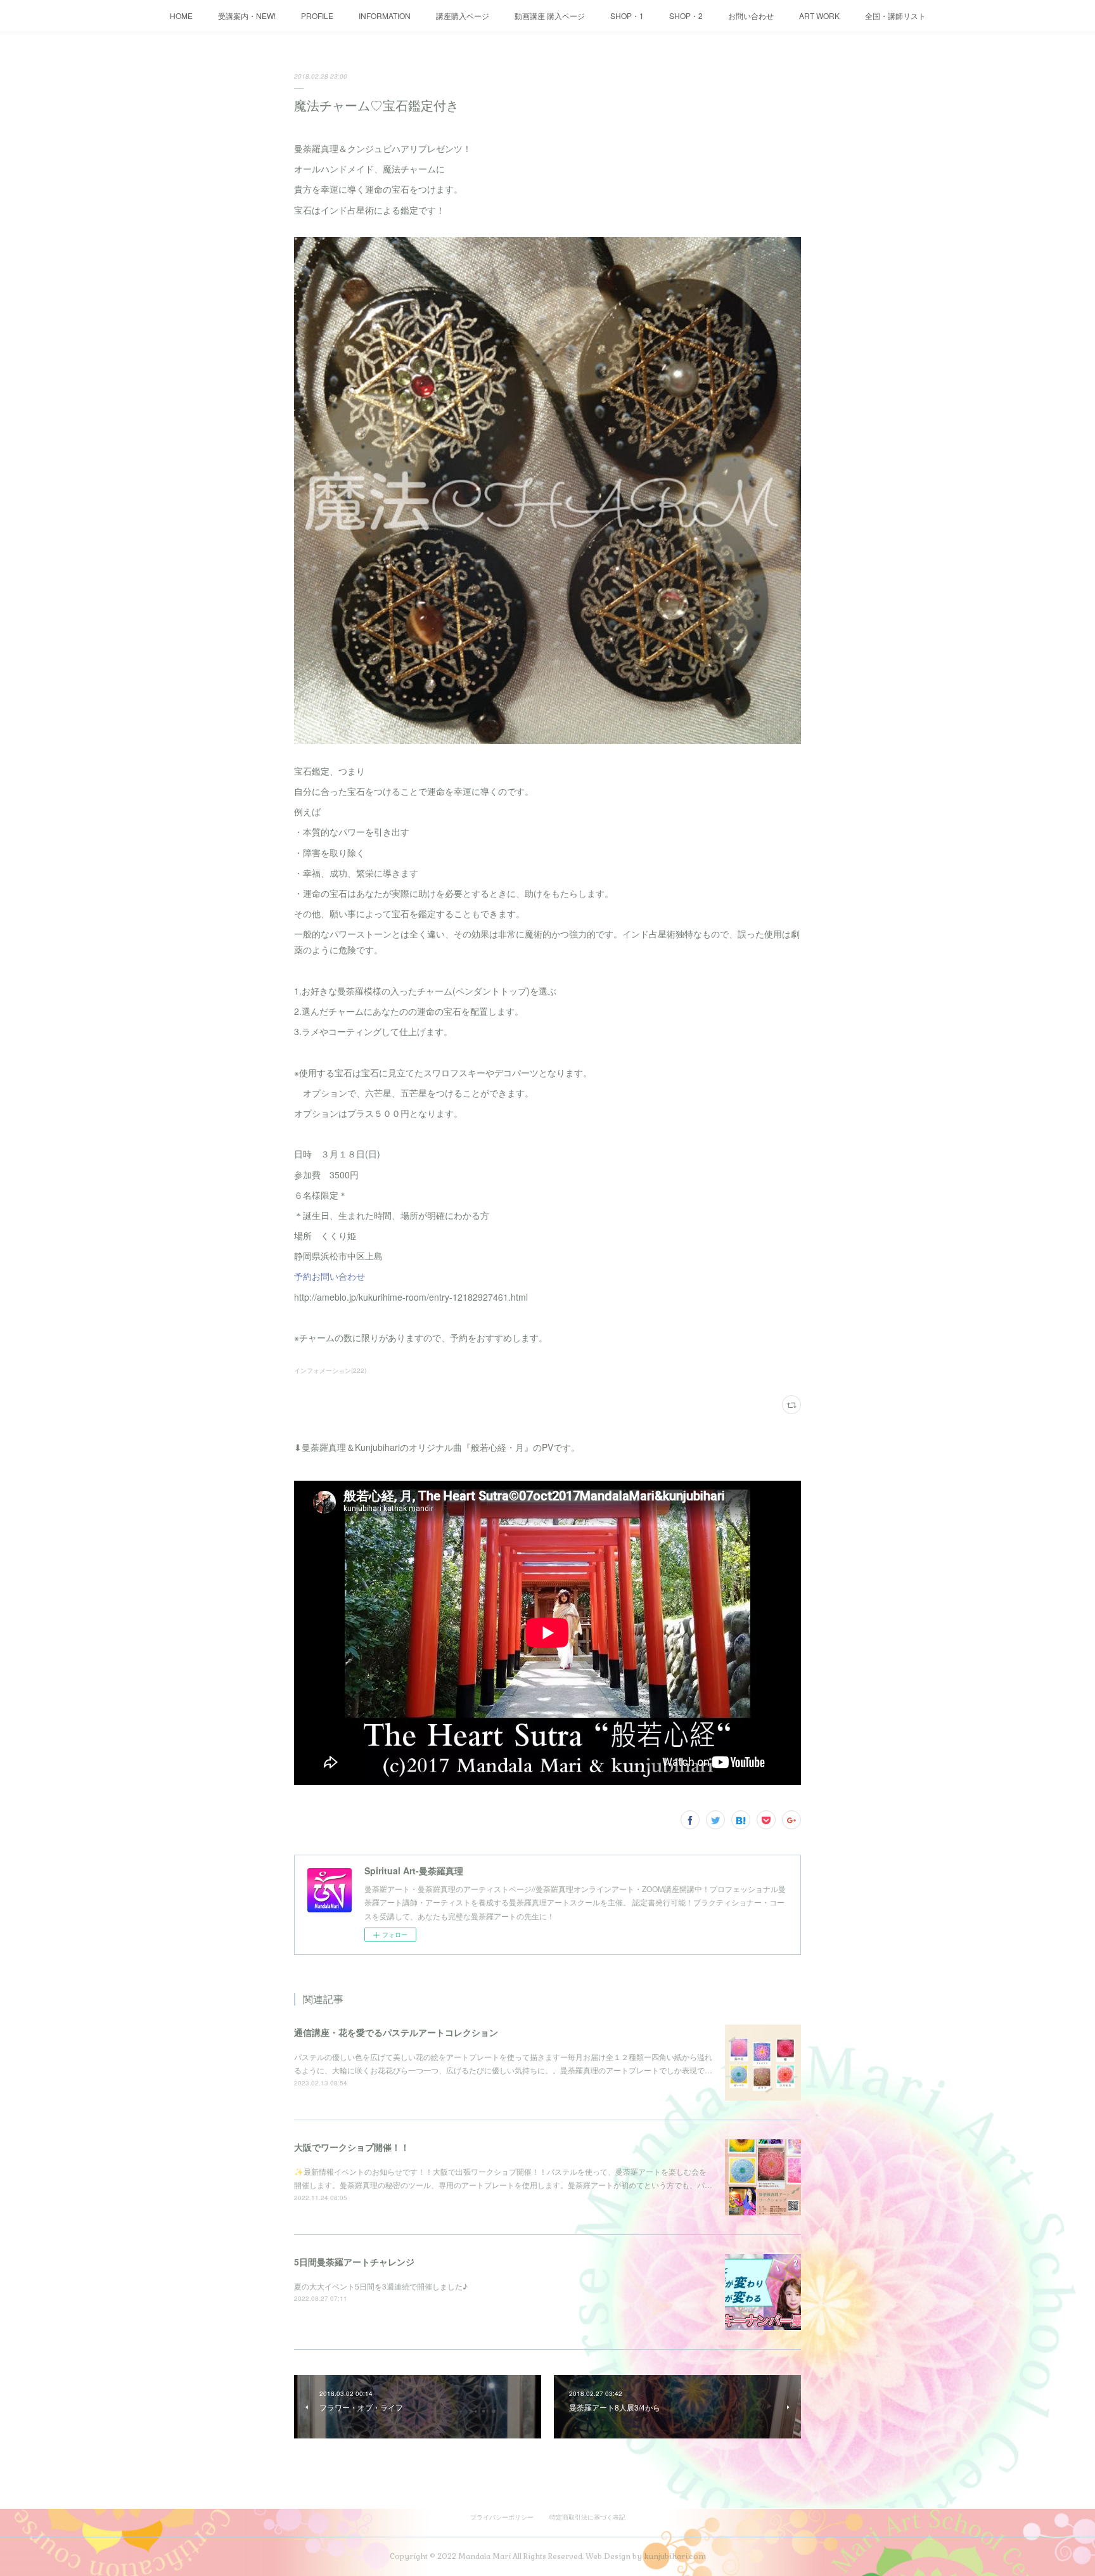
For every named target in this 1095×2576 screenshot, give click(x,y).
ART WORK (819, 16)
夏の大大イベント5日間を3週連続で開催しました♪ (381, 2286)
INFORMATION (385, 16)
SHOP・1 (627, 16)
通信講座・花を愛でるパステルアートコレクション (396, 2032)
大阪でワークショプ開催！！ (352, 2147)
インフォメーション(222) (330, 1370)
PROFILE (317, 16)
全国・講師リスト (895, 16)
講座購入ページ (463, 16)
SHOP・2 (686, 16)
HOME (181, 16)
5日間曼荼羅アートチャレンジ (354, 2262)
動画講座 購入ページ (550, 16)
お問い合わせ (751, 16)
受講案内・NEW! (247, 16)
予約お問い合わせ (330, 1276)
